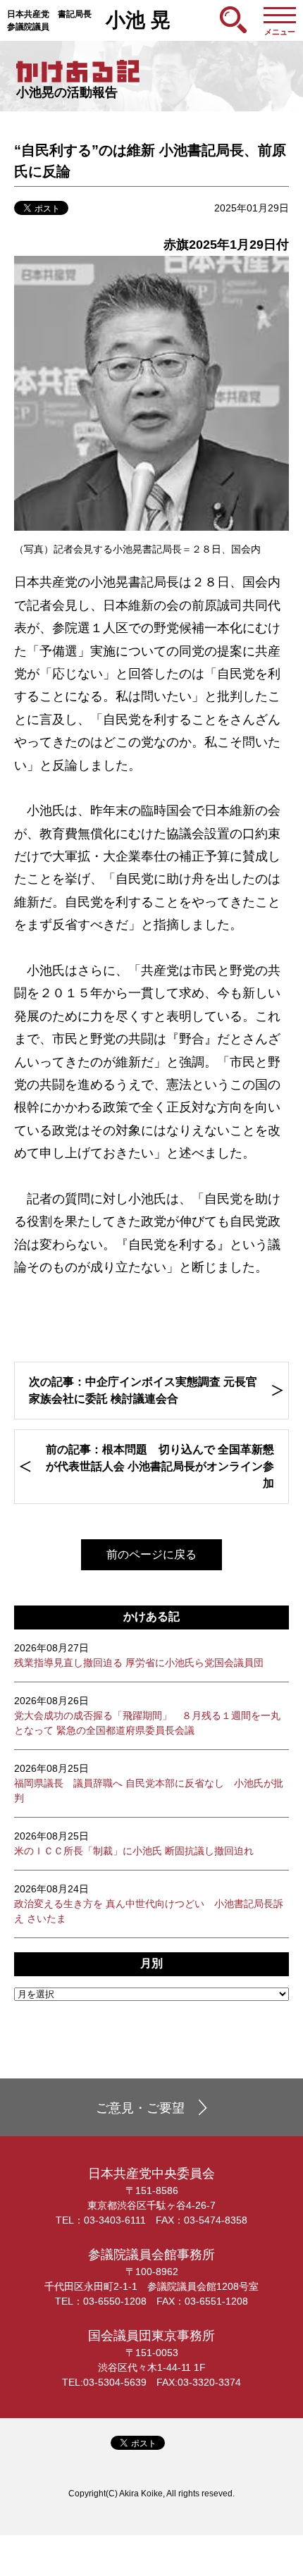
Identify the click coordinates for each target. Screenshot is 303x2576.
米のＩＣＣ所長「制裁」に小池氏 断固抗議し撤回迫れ (134, 1843)
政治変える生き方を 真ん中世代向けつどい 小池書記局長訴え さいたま (149, 1904)
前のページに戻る (151, 1554)
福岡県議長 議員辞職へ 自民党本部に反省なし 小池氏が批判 (149, 1783)
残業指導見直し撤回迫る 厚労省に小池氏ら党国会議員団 (139, 1655)
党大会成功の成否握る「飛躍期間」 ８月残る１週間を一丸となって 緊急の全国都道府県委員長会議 (147, 1715)
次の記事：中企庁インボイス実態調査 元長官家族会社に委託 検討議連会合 (143, 1390)
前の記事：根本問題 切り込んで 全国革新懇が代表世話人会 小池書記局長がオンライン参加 (160, 1466)
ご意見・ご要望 (140, 2108)
